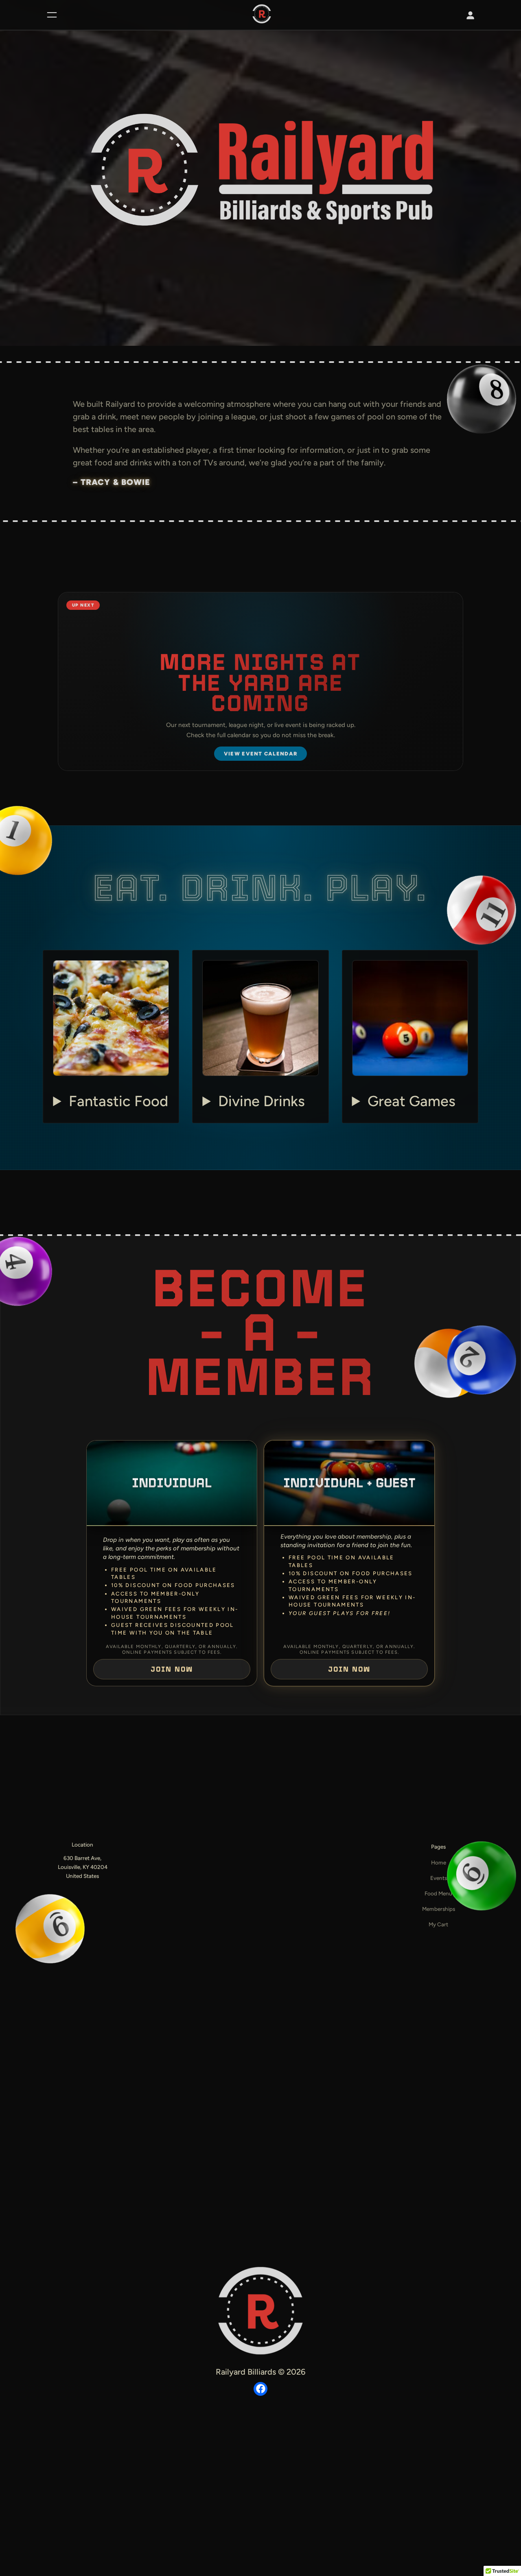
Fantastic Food (118, 1101)
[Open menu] (52, 15)
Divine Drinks (262, 1101)
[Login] (470, 15)
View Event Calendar (260, 754)
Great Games (412, 1101)
